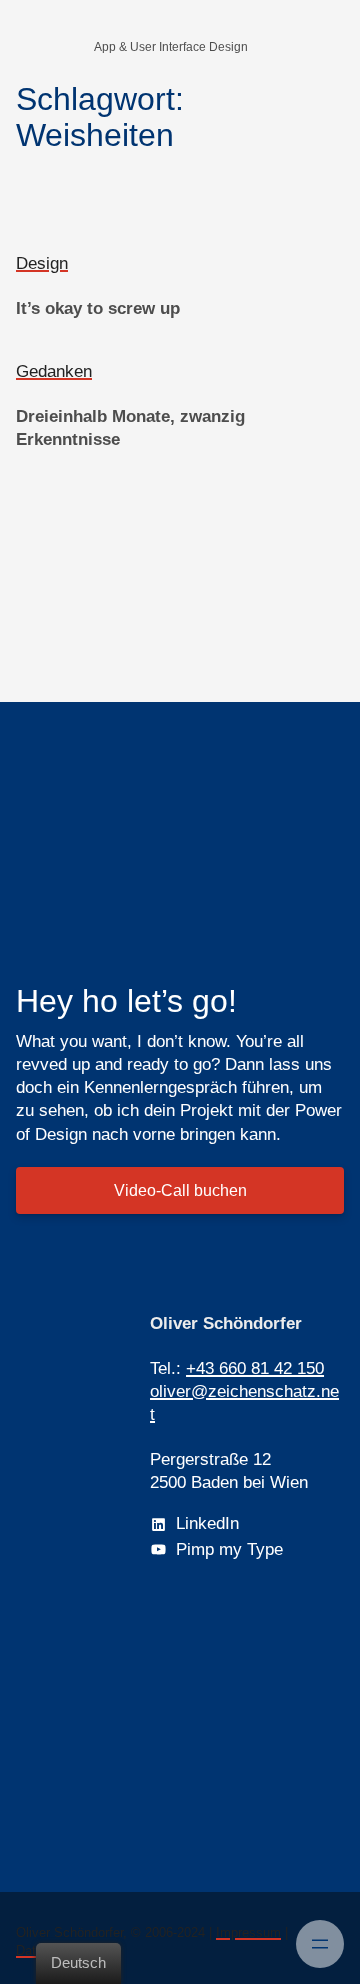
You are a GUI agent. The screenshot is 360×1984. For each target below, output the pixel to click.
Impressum (248, 1932)
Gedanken (54, 371)
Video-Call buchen (180, 1190)
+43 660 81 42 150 (255, 1368)
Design (42, 263)
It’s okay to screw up (98, 308)
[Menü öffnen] (320, 1944)
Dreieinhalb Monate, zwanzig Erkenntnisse (130, 428)
